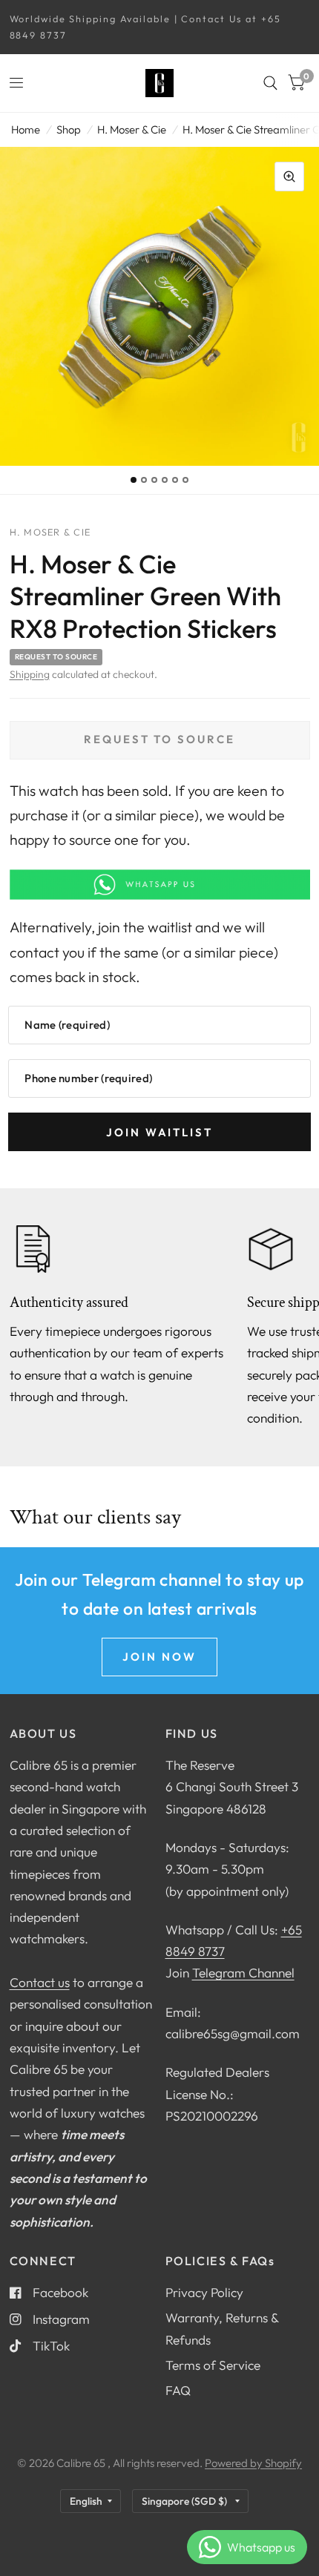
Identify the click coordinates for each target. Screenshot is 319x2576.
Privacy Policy (204, 2292)
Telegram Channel (243, 1973)
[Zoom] (289, 177)
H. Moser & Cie (132, 129)
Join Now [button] (159, 1657)
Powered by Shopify (253, 2463)
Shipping (30, 674)
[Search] (270, 83)
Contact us (40, 1982)
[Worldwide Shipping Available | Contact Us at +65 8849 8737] (160, 27)
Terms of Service (213, 2365)
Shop (69, 129)
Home (26, 129)
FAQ (178, 2390)
